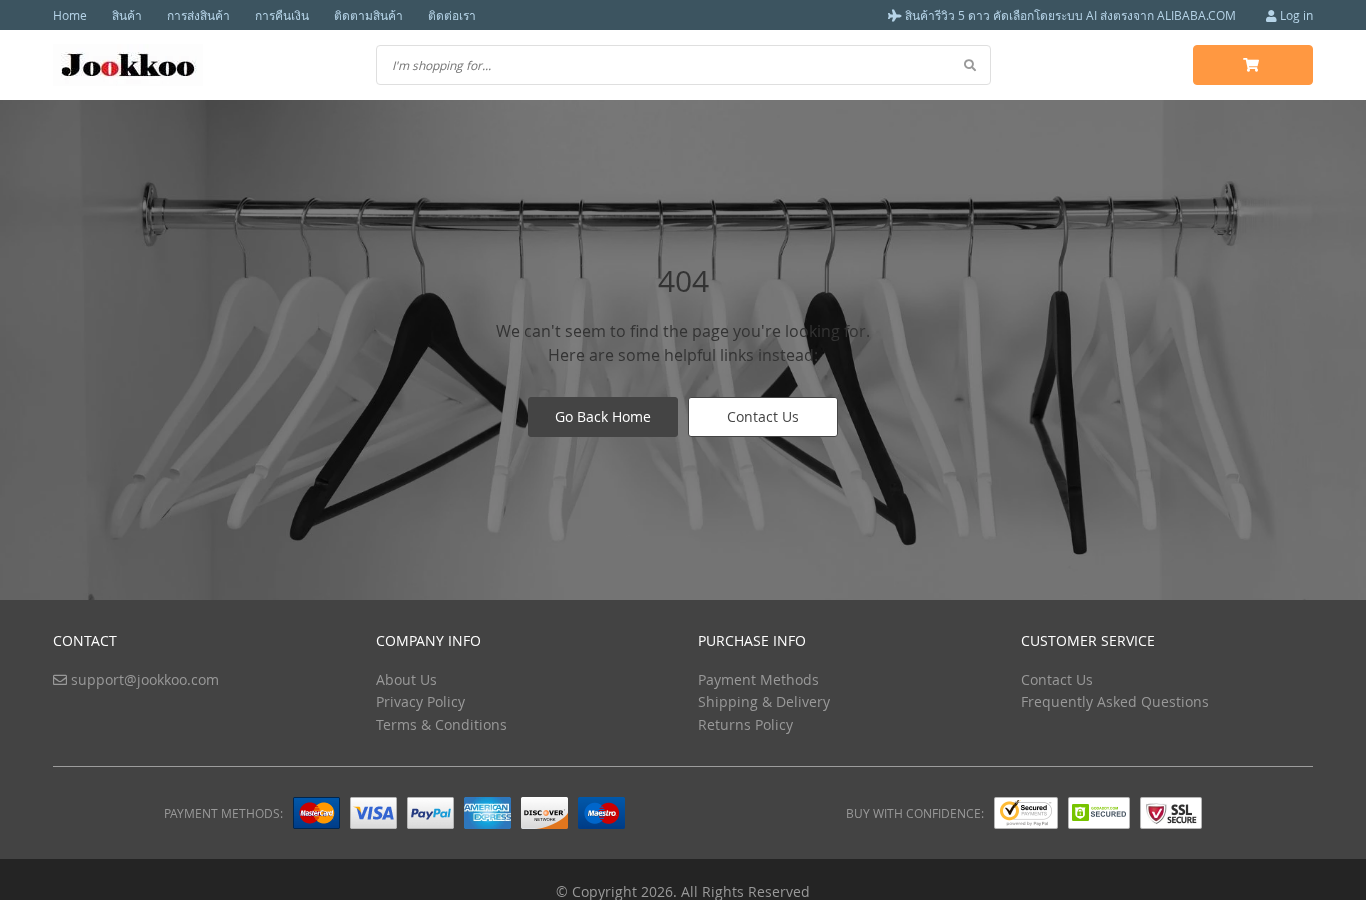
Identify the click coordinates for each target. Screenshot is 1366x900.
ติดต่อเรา (452, 15)
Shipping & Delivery (764, 701)
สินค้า (127, 15)
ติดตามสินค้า (368, 15)
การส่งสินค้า (198, 15)
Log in (1295, 15)
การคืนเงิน (282, 15)
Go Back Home (603, 416)
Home (70, 15)
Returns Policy (745, 724)
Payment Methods (758, 679)
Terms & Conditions (441, 724)
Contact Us (763, 416)
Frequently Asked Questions (1115, 701)
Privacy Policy (420, 701)
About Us (406, 679)
